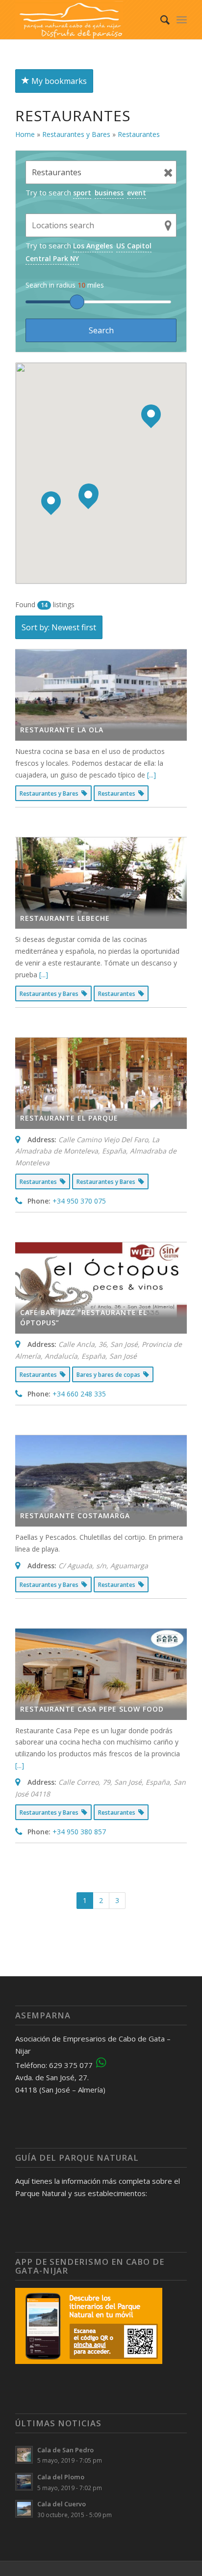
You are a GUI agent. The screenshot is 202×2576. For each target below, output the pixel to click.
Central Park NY (52, 258)
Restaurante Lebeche (65, 918)
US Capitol (134, 246)
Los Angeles (93, 246)
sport (82, 193)
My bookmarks (58, 81)
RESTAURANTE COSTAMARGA (75, 1516)
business (109, 193)
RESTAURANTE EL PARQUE (69, 1118)
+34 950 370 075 (79, 1201)
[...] (151, 775)
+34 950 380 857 (79, 1832)
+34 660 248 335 (79, 1394)
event (137, 193)
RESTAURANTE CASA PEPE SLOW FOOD (92, 1709)
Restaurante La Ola (62, 730)
